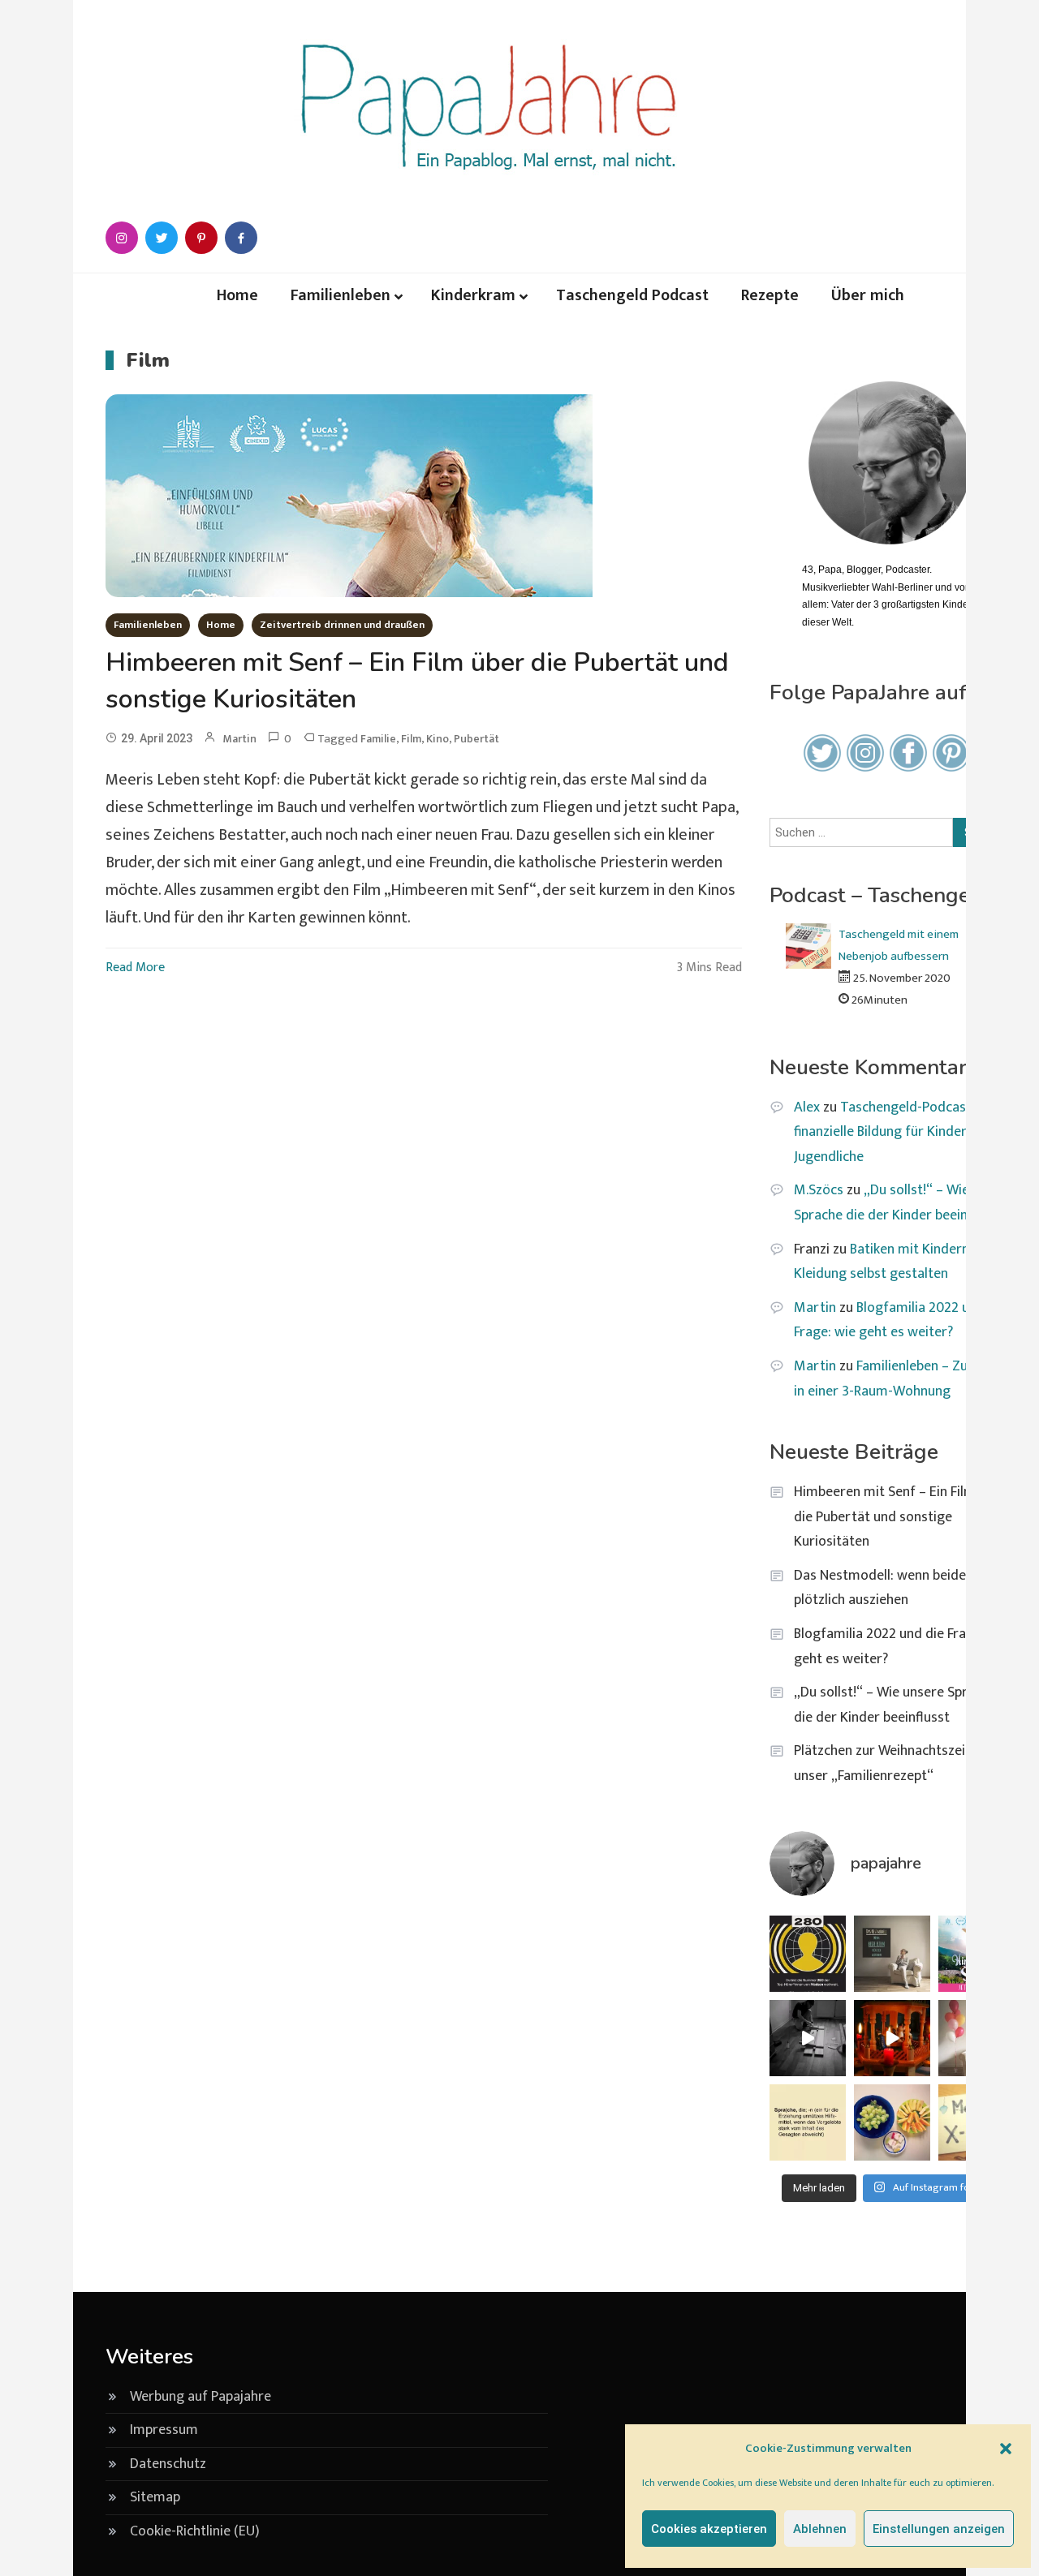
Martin (239, 739)
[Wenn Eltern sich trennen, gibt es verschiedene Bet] (892, 1954)
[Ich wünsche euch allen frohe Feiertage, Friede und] (892, 2038)
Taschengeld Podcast (632, 295)
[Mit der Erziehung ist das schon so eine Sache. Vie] (808, 2122)
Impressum (164, 2430)
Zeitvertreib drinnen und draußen (342, 625)
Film (411, 739)
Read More (135, 968)
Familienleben (341, 295)
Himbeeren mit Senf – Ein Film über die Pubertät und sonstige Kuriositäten (900, 1517)
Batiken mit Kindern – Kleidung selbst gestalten (887, 1262)
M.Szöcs (819, 1190)
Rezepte (770, 295)
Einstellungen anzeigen (939, 2529)
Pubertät (476, 739)
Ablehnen (820, 2529)
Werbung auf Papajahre (200, 2397)
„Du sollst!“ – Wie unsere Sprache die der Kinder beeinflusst (904, 1203)
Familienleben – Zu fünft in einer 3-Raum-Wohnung (898, 1379)
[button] (1006, 2449)
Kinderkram (473, 295)
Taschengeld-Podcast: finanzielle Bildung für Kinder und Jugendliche (893, 1132)
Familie (378, 739)
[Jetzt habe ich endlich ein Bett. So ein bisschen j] (808, 2038)
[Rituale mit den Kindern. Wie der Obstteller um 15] (892, 2122)
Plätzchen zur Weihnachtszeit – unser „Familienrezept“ (888, 1763)
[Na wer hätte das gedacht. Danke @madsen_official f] (808, 1954)
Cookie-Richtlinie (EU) (195, 2531)
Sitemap (155, 2497)
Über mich (868, 295)
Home (237, 295)
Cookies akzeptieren (709, 2529)
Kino (438, 739)
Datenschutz (168, 2464)
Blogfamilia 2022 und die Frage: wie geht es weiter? (900, 1320)
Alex (807, 1107)
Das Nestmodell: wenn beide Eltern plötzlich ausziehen (900, 1588)
